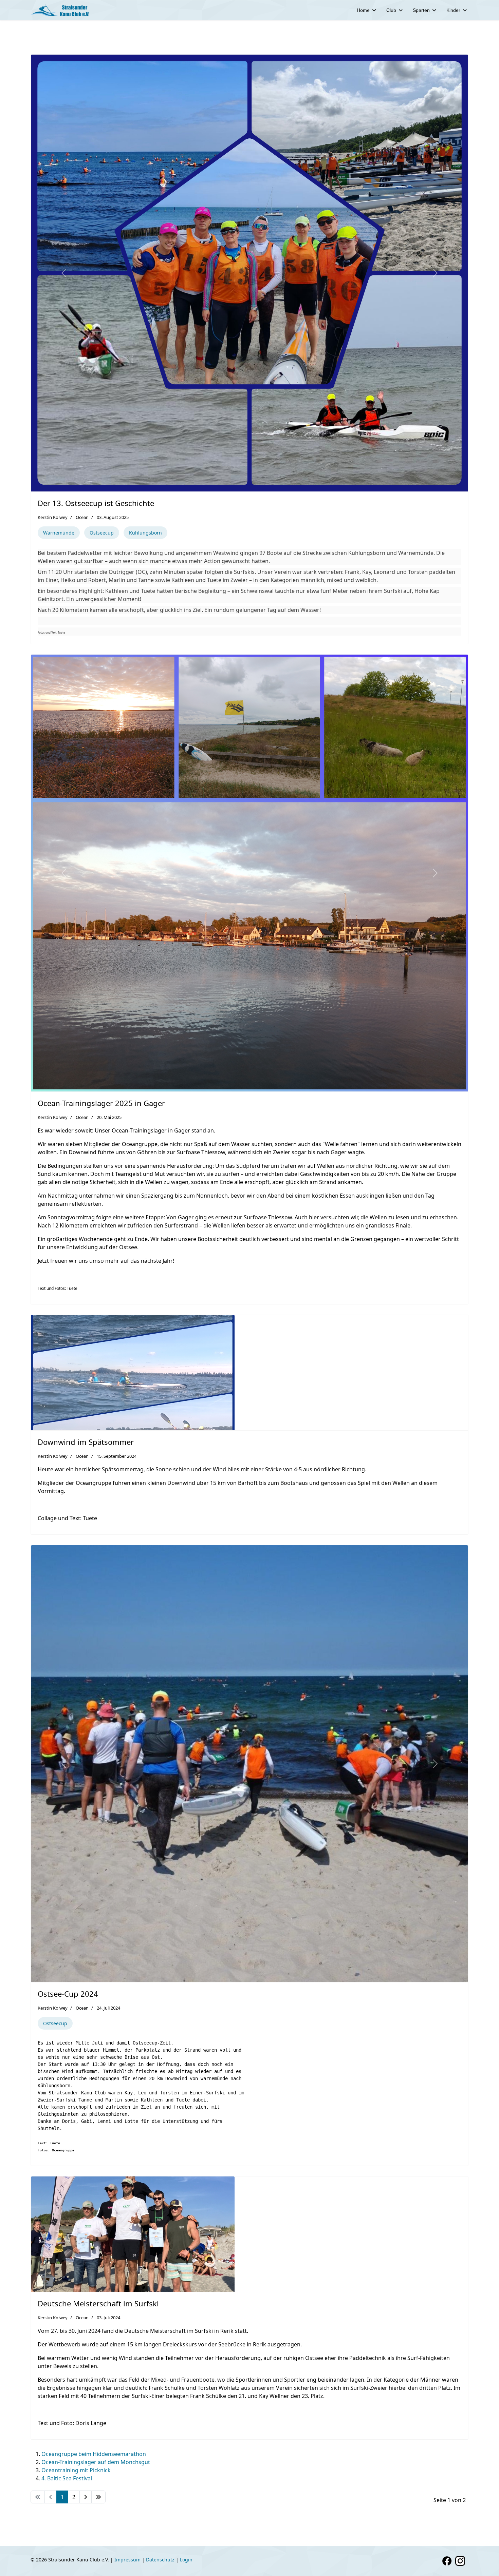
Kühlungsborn (145, 533)
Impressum (127, 2560)
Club (391, 10)
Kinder (453, 10)
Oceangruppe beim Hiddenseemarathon (94, 2454)
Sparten (421, 10)
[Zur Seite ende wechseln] (98, 2497)
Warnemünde (59, 533)
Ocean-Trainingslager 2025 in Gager (101, 1103)
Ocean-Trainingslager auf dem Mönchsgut (96, 2462)
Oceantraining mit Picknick (76, 2470)
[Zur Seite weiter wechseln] (86, 2497)
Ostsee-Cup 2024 (68, 1994)
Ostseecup (102, 533)
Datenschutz (160, 2560)
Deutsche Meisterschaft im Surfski (98, 2303)
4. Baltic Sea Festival (67, 2478)
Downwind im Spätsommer (86, 1442)
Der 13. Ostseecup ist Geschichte (96, 503)
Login (186, 2560)
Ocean (82, 517)
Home (363, 10)
